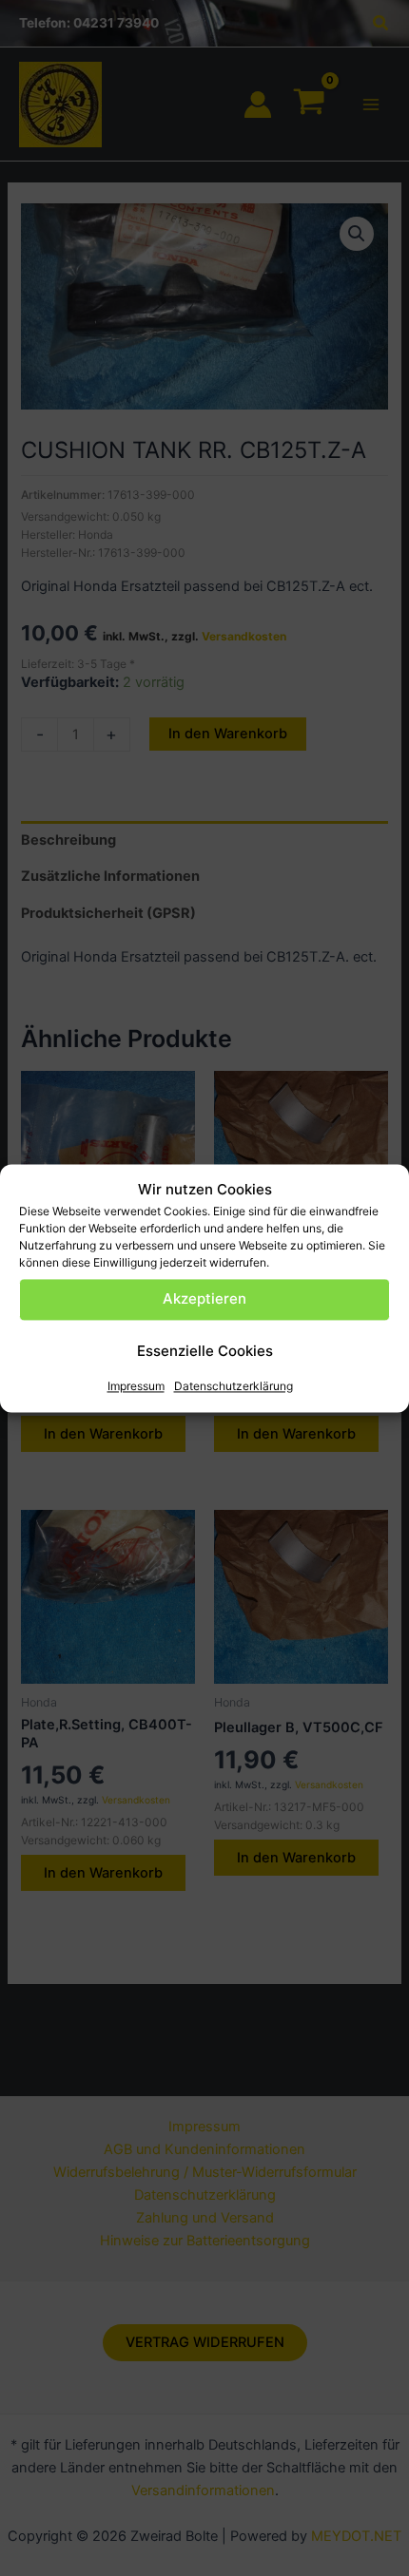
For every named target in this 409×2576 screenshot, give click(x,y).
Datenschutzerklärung (234, 1386)
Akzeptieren (204, 1299)
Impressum (136, 1386)
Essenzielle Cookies (205, 1352)
